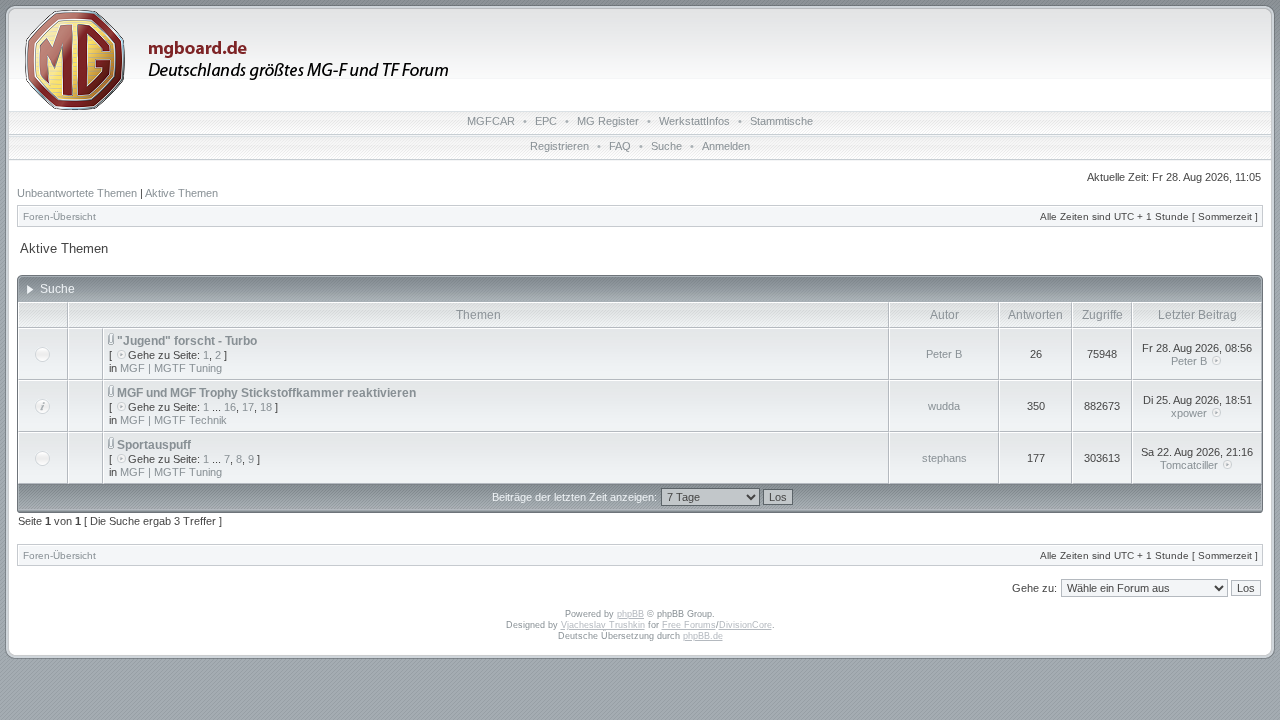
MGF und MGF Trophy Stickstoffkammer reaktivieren (266, 393)
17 (248, 407)
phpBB (630, 614)
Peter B (944, 354)
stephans (944, 458)
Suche (666, 146)
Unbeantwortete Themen (77, 193)
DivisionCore (745, 625)
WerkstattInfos (694, 121)
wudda (944, 406)
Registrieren (559, 146)
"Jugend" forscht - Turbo (187, 341)
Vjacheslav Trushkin (603, 625)
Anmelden (726, 146)
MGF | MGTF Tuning (171, 368)
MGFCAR (491, 121)
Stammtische (781, 121)
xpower (1189, 413)
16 (230, 407)
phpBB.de (703, 636)
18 (266, 407)
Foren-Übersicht (59, 216)
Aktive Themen (181, 193)
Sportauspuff (154, 445)
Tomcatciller (1189, 465)
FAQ (620, 146)
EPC (546, 121)
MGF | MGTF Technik (173, 420)
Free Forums (689, 625)
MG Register (608, 121)
